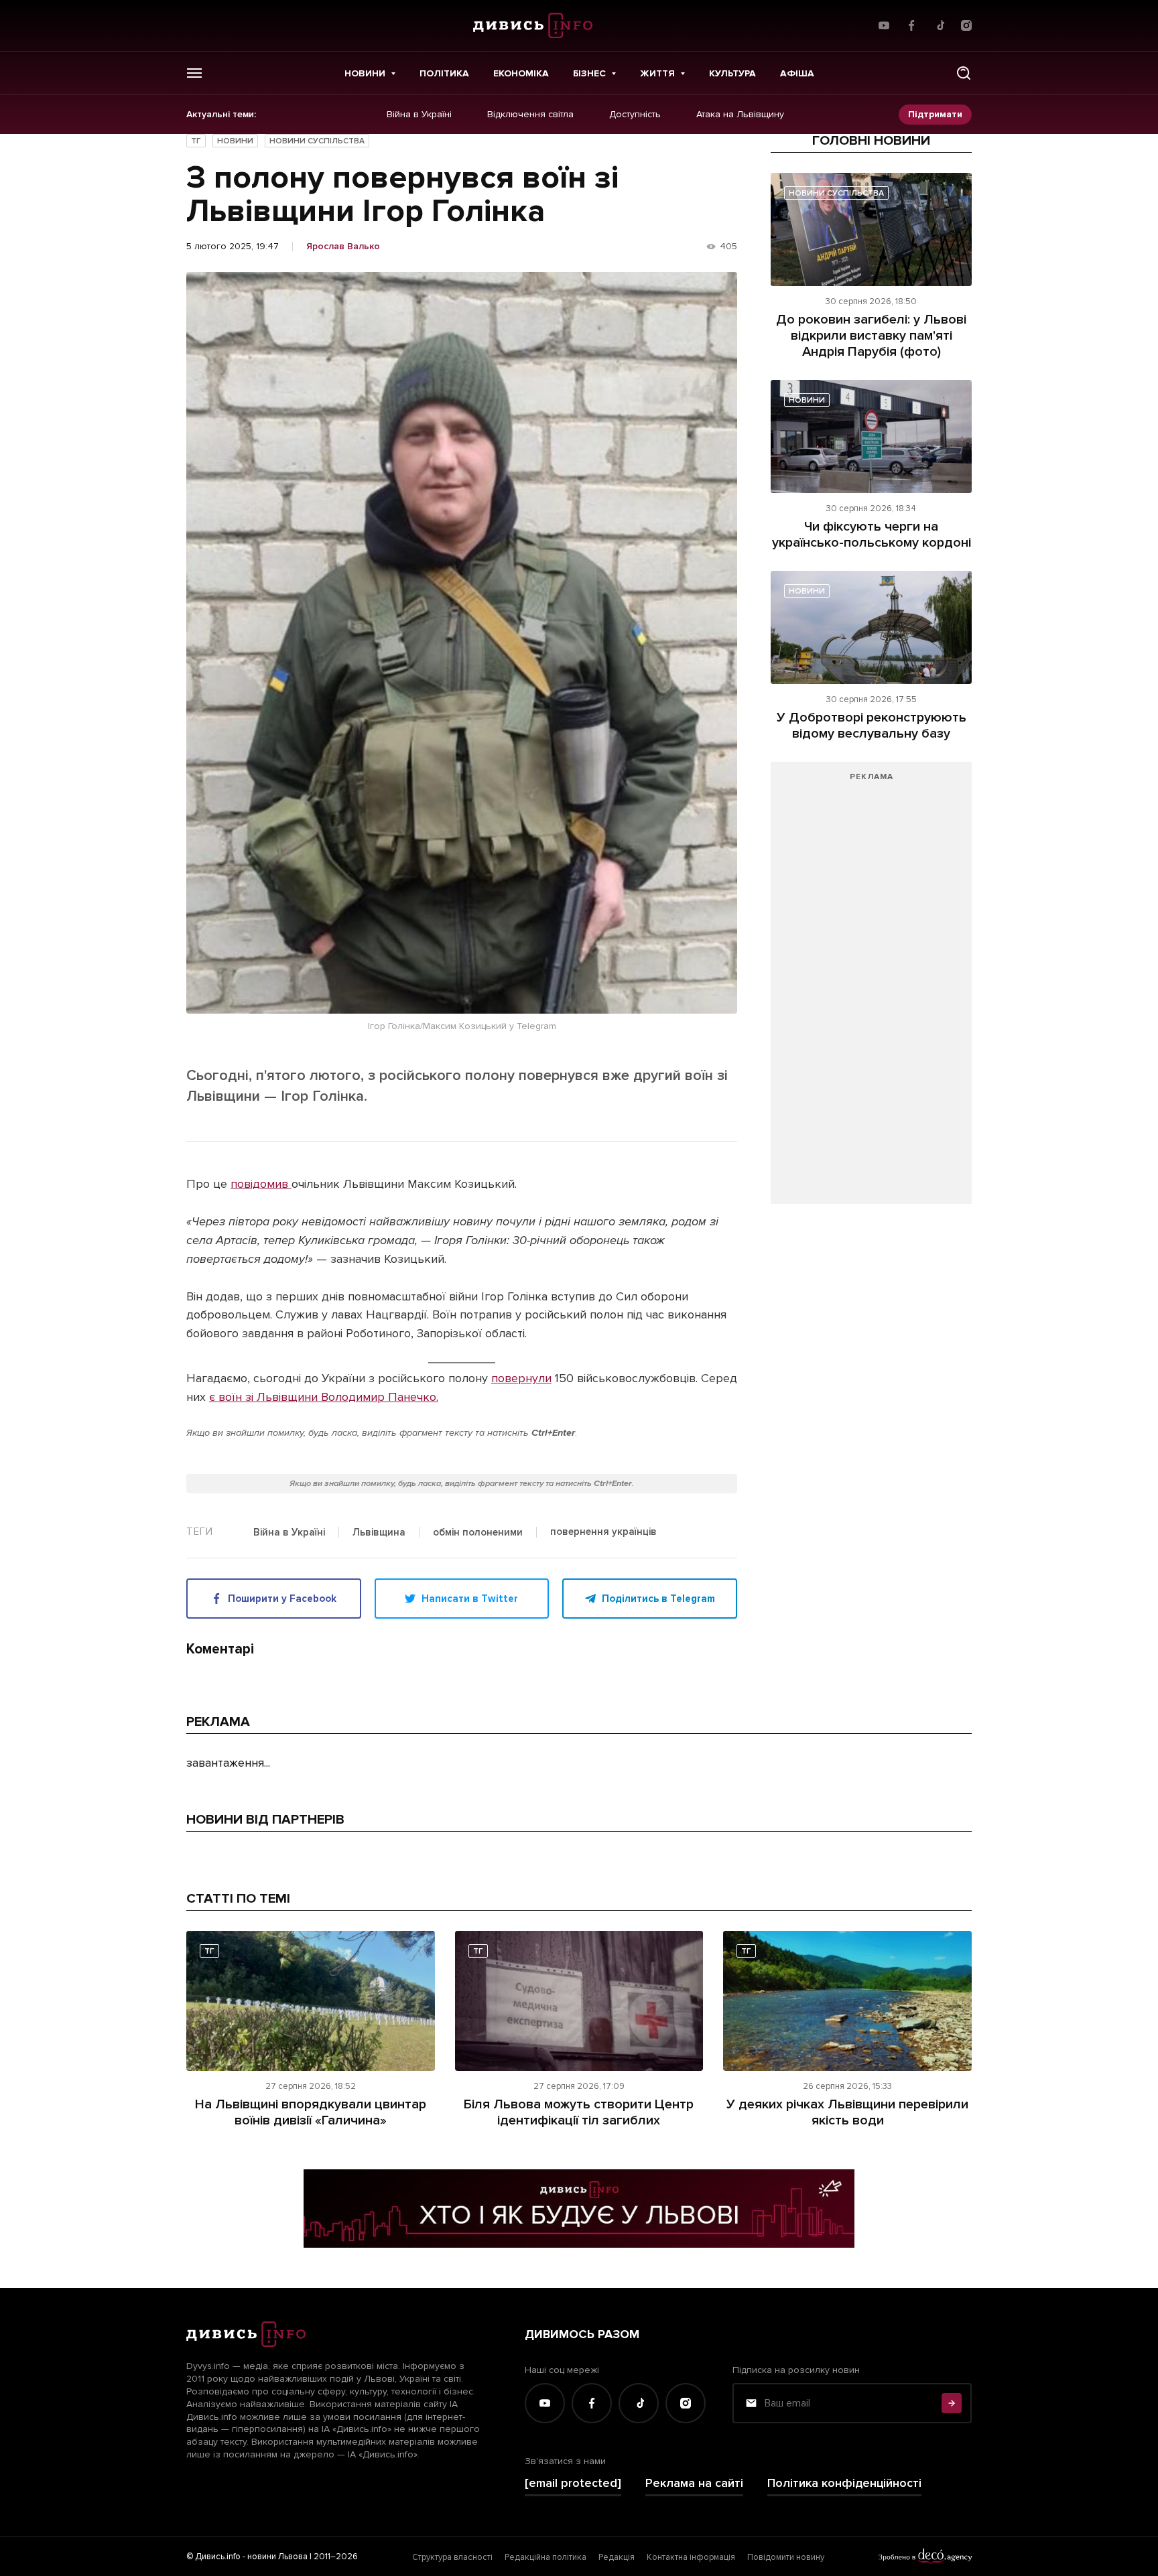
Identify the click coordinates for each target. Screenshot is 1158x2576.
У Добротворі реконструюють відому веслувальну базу (872, 726)
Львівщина (379, 1533)
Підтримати (935, 114)
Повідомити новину (786, 2557)
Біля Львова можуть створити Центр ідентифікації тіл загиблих (579, 2112)
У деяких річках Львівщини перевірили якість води (847, 2112)
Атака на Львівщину (740, 115)
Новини (365, 73)
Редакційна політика (545, 2557)
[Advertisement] (871, 990)
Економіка (521, 73)
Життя (657, 73)
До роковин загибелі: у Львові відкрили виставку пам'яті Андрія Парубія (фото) (871, 336)
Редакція (617, 2557)
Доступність (635, 115)
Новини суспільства (317, 141)
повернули (521, 1378)
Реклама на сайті (694, 2483)
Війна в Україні (419, 115)
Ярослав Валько (343, 247)
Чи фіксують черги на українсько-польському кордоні (872, 535)
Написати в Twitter (470, 1599)
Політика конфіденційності (844, 2483)
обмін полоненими (478, 1533)
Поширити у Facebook (282, 1599)
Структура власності (452, 2557)
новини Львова (277, 2557)
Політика (444, 73)
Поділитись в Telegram (658, 1599)
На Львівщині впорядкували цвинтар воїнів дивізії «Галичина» (311, 2112)
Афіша (797, 73)
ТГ (196, 141)
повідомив (261, 1184)
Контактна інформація (691, 2557)
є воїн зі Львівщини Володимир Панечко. (324, 1397)
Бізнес (589, 73)
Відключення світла (530, 115)
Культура (732, 73)
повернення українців (603, 1532)
